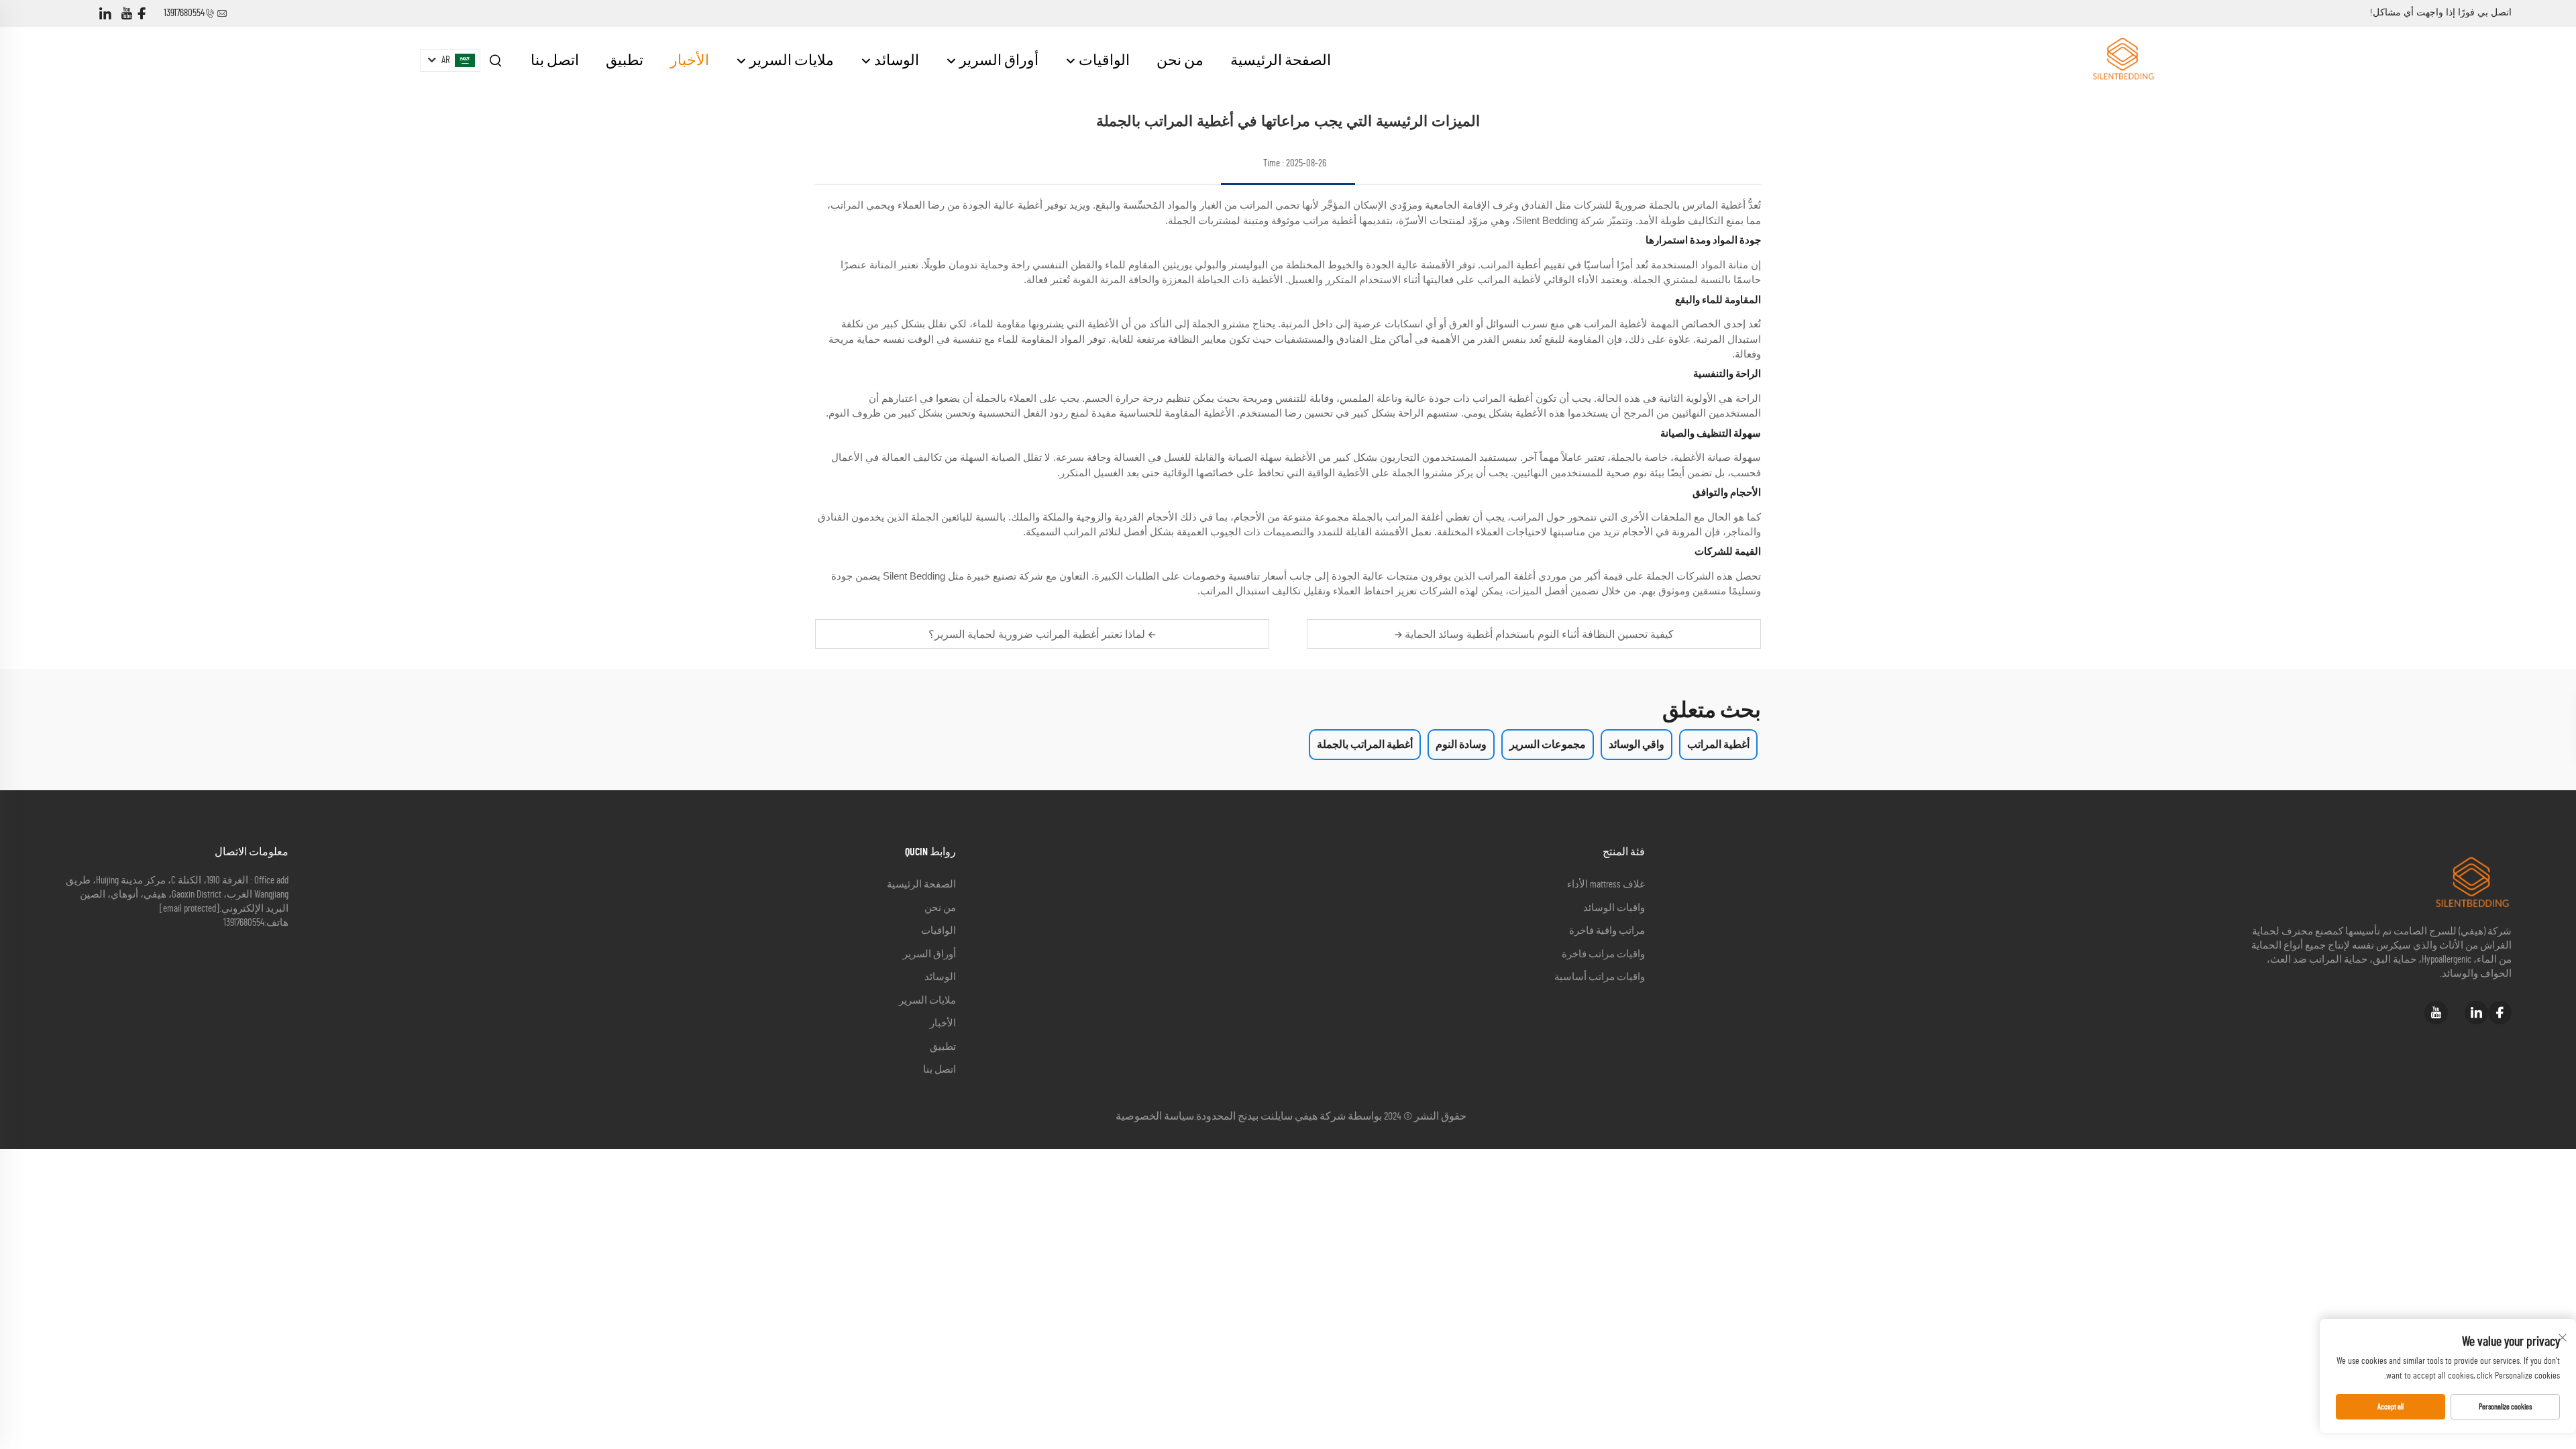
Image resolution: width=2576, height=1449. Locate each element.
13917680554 (184, 13)
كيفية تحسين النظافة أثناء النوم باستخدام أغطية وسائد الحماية (1538, 634)
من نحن (1180, 60)
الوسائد (895, 60)
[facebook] (142, 14)
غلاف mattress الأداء (1606, 884)
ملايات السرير (790, 60)
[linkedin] (105, 14)
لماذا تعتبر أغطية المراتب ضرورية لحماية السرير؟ (1038, 634)
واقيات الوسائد (1614, 908)
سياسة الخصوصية (1155, 1116)
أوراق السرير (998, 60)
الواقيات (1103, 60)
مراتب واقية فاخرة (1607, 931)
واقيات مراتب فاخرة (1603, 954)
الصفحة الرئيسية (1281, 60)
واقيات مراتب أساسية (1600, 977)
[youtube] (127, 14)
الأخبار (690, 60)
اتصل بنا (555, 60)
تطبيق (625, 60)
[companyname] (2123, 60)
